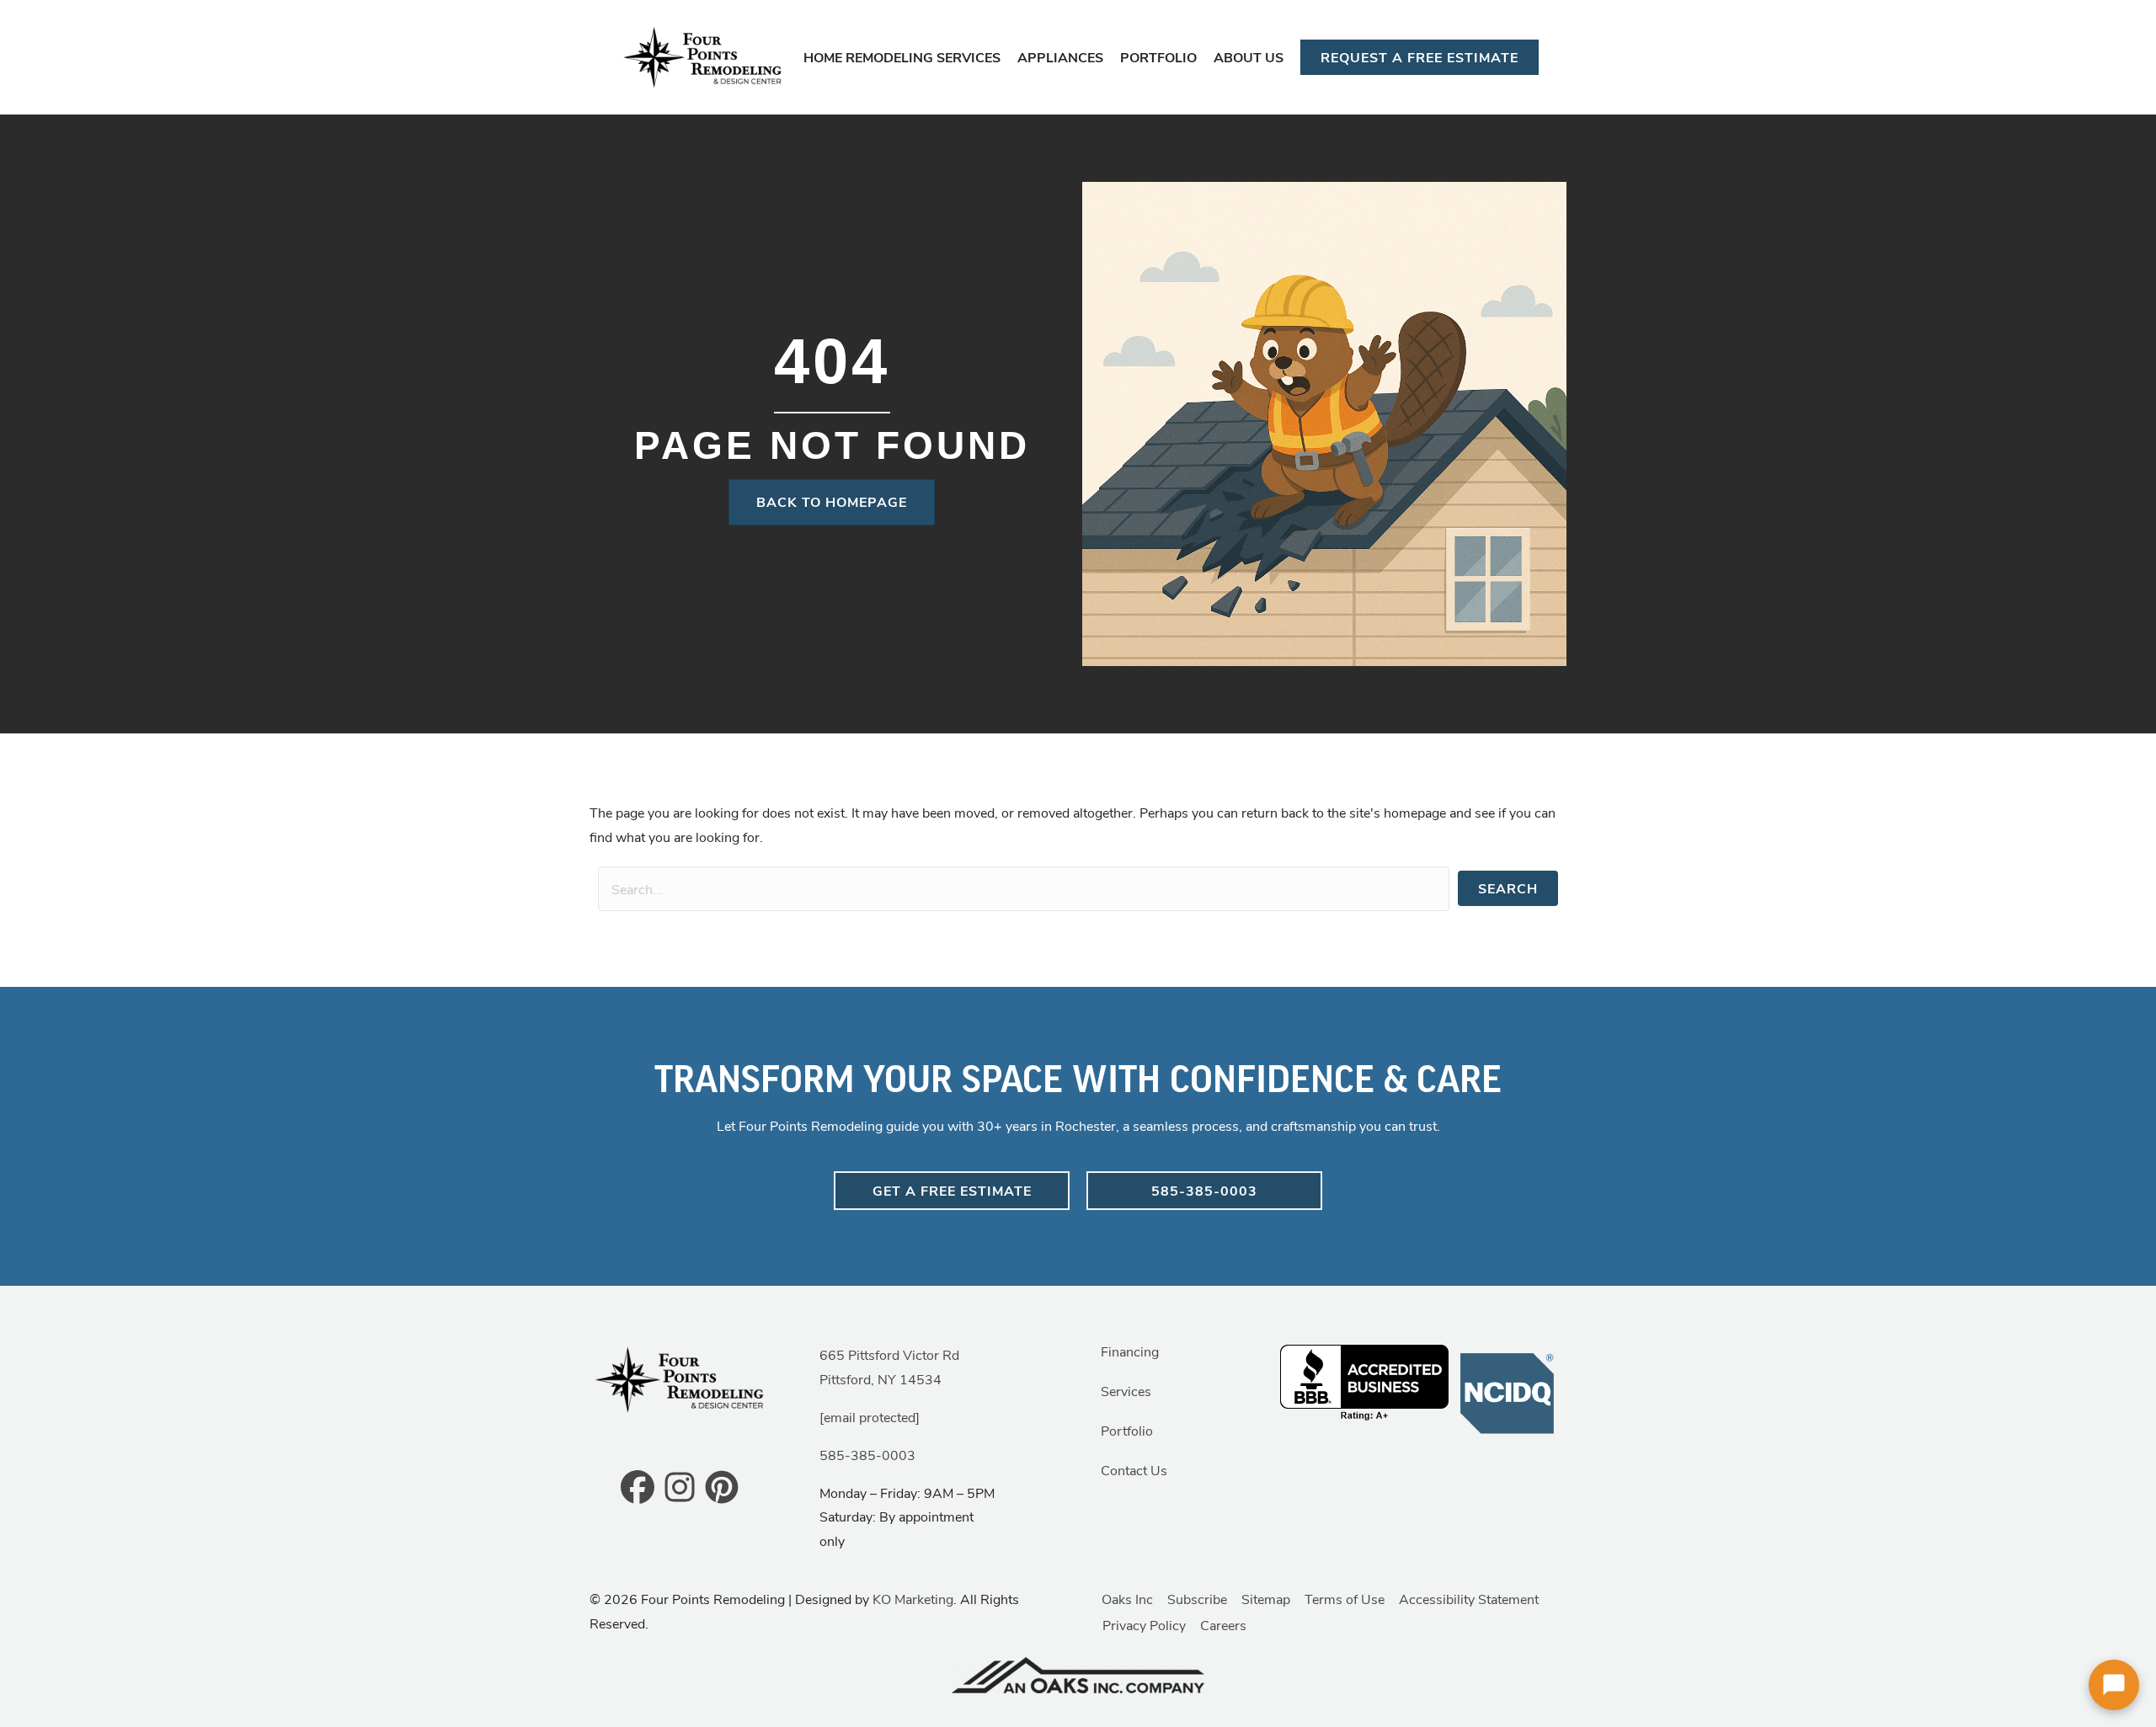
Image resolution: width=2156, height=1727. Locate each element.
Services (1126, 1391)
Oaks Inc (1127, 1599)
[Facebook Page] (638, 1486)
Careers (1223, 1625)
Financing (1130, 1351)
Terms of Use (1345, 1599)
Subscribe (1197, 1599)
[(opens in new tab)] (1508, 1391)
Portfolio (1127, 1430)
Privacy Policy (1144, 1625)
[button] (1508, 888)
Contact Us (1134, 1470)
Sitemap (1266, 1599)
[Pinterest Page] (722, 1486)
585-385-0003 (867, 1455)
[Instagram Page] (680, 1486)
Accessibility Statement (1469, 1599)
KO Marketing (913, 1599)
